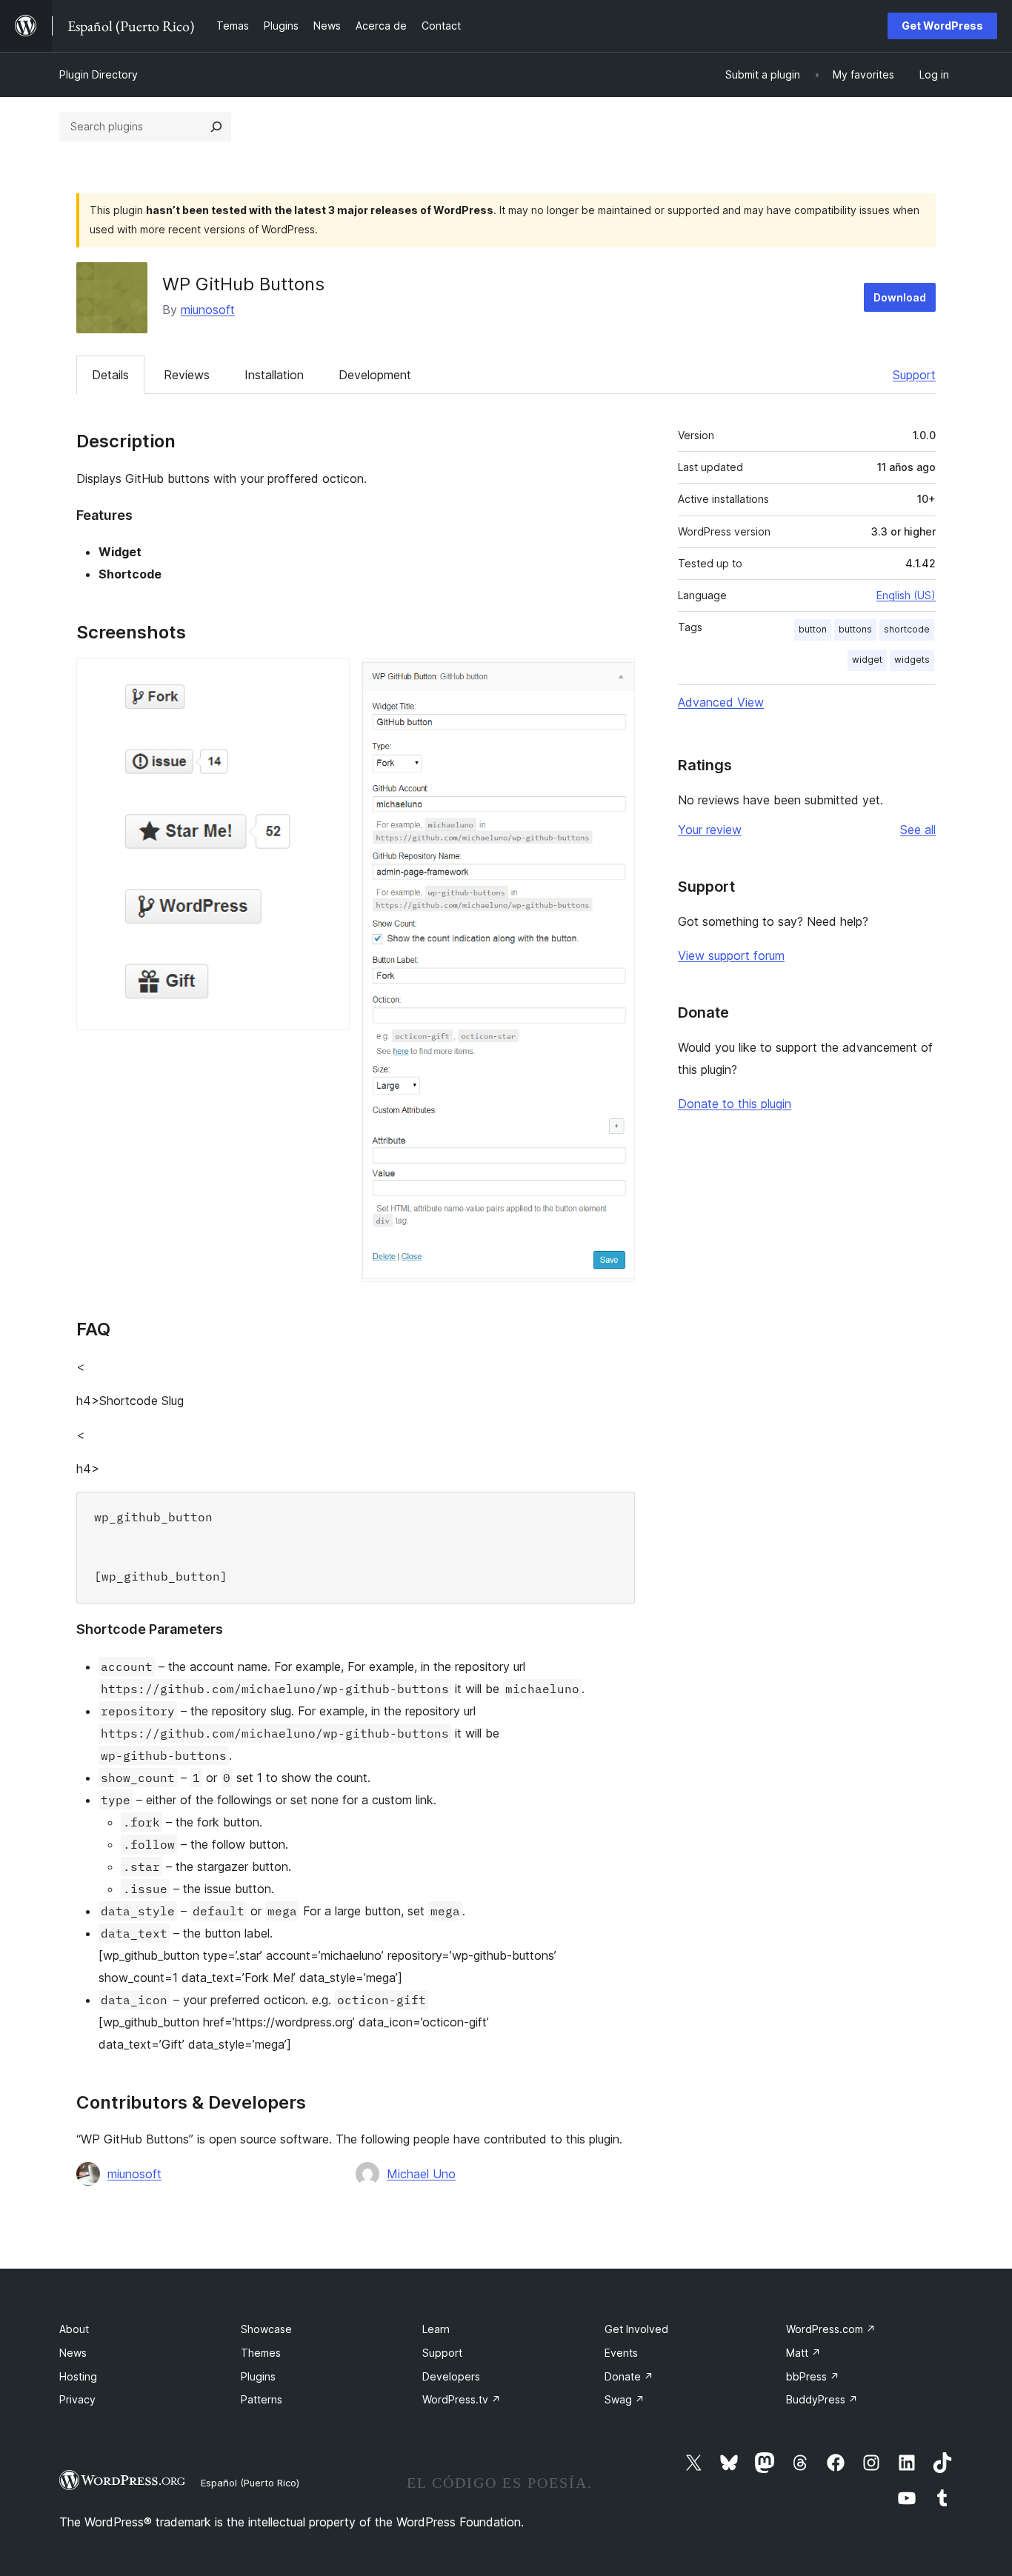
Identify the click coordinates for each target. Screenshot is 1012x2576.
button (813, 629)
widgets (912, 660)
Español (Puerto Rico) (250, 2483)
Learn (436, 2329)
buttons (855, 629)
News (73, 2353)
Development (375, 375)
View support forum (731, 955)
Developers (451, 2376)
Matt (803, 2353)
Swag (625, 2399)
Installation (274, 375)
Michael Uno (421, 2174)
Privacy (77, 2399)
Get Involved (636, 2329)
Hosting (78, 2376)
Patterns (262, 2399)
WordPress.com (831, 2329)
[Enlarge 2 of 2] (615, 678)
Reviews (187, 375)
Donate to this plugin (735, 1104)
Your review (710, 830)
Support (914, 375)
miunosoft (208, 310)
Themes (261, 2353)
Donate (629, 2376)
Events (621, 2353)
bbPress (813, 2376)
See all (918, 830)
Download (900, 297)
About (74, 2329)
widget (867, 660)
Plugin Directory (99, 74)
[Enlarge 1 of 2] (330, 678)
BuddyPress (822, 2399)
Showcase (266, 2329)
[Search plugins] (216, 127)
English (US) (906, 595)
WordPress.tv (462, 2399)
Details (110, 375)
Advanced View (721, 702)
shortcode (907, 629)
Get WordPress (942, 26)
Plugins (258, 2376)
